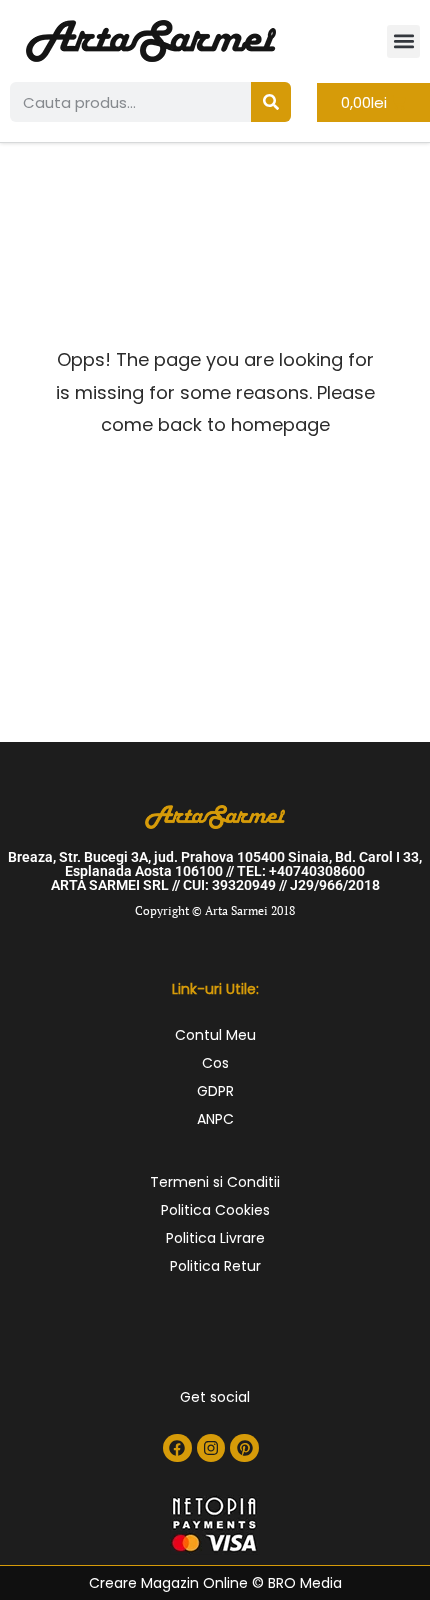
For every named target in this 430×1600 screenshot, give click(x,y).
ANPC (215, 1119)
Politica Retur (215, 1266)
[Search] (271, 102)
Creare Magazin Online (168, 1583)
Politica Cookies (215, 1210)
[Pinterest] (244, 1448)
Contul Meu (215, 1035)
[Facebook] (177, 1448)
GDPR (215, 1091)
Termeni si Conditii (215, 1182)
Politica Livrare (215, 1238)
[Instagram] (211, 1448)
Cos (215, 1063)
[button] (403, 41)
